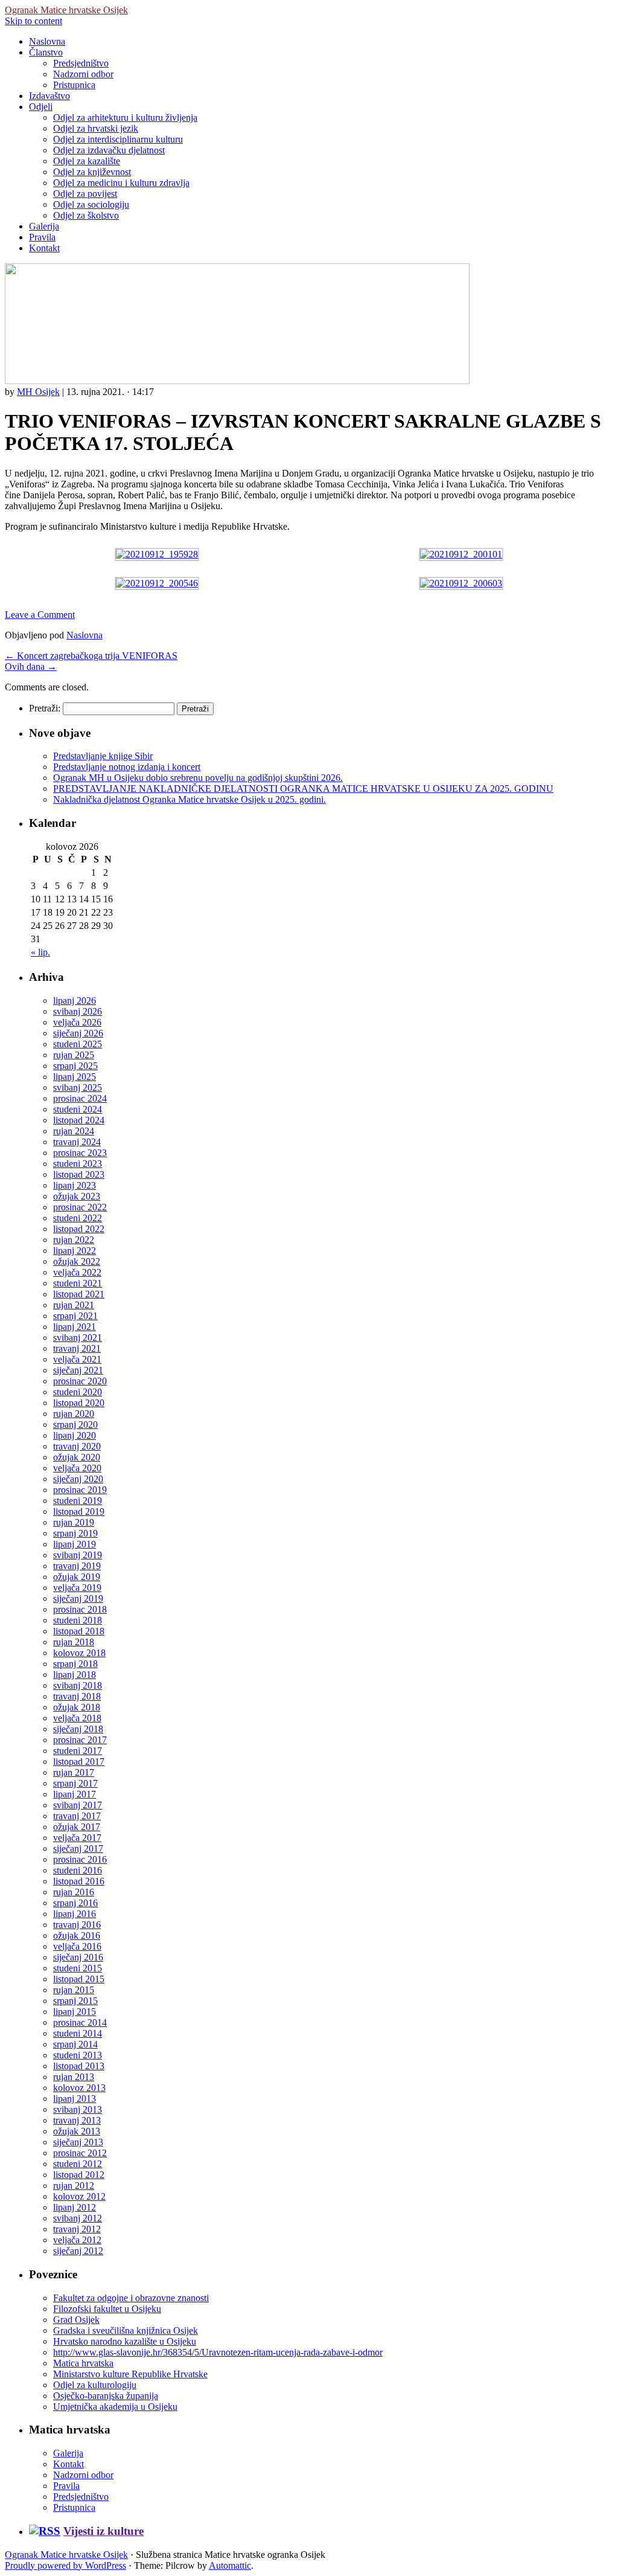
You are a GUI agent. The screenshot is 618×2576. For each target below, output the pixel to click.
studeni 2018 (78, 1620)
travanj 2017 (77, 1816)
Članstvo (46, 52)
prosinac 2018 (80, 1609)
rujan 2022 (74, 1240)
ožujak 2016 (77, 1935)
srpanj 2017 (75, 1783)
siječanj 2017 (78, 1848)
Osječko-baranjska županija (106, 2396)
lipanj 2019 (75, 1544)
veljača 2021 (77, 1359)
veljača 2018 (77, 1718)
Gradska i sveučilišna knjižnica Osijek (126, 2330)
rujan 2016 (74, 1892)
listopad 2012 (79, 2175)
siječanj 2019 (78, 1598)
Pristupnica (74, 85)
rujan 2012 (74, 2186)
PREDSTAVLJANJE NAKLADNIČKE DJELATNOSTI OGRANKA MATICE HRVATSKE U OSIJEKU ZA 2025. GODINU (303, 789)
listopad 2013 (79, 2066)
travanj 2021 (77, 1348)
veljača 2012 (77, 2240)
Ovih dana (31, 666)
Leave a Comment (40, 615)
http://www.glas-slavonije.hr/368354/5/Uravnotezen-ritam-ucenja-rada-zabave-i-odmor (218, 2352)
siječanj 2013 (78, 2142)
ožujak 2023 (77, 1196)
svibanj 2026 (78, 1011)
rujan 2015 (74, 1990)
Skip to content (33, 21)
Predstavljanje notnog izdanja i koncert (127, 767)
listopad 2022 (79, 1229)
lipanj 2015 (75, 2012)
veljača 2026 (77, 1022)
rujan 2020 (74, 1414)
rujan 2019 (74, 1522)
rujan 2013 (74, 2077)
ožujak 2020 (77, 1457)
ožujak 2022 (77, 1261)
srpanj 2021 (75, 1316)
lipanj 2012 (75, 2207)
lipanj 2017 (75, 1794)
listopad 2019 (79, 1511)
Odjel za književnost (92, 172)
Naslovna (47, 41)
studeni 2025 (78, 1044)
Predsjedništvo (81, 63)
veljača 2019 (77, 1588)
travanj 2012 (77, 2229)
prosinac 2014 (80, 2022)
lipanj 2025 (75, 1077)
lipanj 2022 (75, 1251)
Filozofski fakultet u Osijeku (107, 2309)
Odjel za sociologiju (91, 204)
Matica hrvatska (83, 2363)
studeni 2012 (78, 2164)
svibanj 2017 (78, 1805)
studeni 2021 (78, 1283)
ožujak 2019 (77, 1577)
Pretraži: (45, 708)
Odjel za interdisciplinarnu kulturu (118, 139)
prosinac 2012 (80, 2153)
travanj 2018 (77, 1696)
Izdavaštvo (49, 96)
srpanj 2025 (75, 1066)
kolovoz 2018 (79, 1653)
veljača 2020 (77, 1468)
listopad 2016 (79, 1881)
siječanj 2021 (78, 1370)
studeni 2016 (78, 1870)
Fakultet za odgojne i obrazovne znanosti (131, 2298)
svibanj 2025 (78, 1087)
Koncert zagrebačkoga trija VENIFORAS (91, 656)
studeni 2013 (78, 2055)
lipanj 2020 (75, 1435)
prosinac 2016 (80, 1859)
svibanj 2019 (78, 1555)
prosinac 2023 (80, 1153)
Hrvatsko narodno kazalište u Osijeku (125, 2341)
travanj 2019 (77, 1566)
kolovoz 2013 (79, 2088)
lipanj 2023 (75, 1185)
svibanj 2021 (78, 1338)
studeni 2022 (78, 1218)
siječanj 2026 (78, 1033)
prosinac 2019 (80, 1490)
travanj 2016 (77, 1925)
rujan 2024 (74, 1131)
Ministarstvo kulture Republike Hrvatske (130, 2374)
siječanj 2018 (78, 1729)
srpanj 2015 (75, 2001)
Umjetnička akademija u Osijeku (115, 2407)
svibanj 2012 (78, 2218)
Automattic (230, 2565)
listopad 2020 (79, 1403)
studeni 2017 (78, 1751)
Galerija (44, 226)
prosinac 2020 (80, 1381)
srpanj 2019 (75, 1533)
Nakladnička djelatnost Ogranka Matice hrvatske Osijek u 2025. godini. (190, 799)
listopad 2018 (79, 1631)
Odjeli (41, 107)
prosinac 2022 (80, 1207)
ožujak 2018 (77, 1707)
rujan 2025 (74, 1055)
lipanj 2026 (75, 1001)
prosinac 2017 (80, 1740)
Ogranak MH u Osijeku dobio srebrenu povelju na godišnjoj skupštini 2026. (198, 778)
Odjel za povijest (85, 194)
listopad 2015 (79, 1979)
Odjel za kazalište (87, 161)
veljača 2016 (77, 1946)
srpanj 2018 (75, 1664)
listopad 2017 (79, 1762)
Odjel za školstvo (86, 215)
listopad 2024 (79, 1120)
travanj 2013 (77, 2120)
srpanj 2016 (75, 1903)
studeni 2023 (78, 1164)
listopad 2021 (79, 1294)
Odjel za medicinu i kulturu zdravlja (121, 183)
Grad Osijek (76, 2320)
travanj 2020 (77, 1446)
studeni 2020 (78, 1392)
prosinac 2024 (80, 1098)
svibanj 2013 (78, 2109)
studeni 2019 (78, 1501)
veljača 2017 (77, 1838)
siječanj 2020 (78, 1479)
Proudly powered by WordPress (65, 2565)
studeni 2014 (78, 2033)
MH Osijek (38, 392)
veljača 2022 (77, 1272)
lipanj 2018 (75, 1675)
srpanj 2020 (75, 1425)
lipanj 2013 (75, 2099)
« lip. (40, 952)
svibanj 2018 (78, 1685)
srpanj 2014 (75, 2044)
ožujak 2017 (77, 1827)
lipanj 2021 (75, 1327)
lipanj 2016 (75, 1914)
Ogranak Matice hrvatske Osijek (66, 10)
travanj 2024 (77, 1142)
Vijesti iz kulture (104, 2531)
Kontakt (44, 248)
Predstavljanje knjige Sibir (103, 756)
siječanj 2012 (78, 2251)
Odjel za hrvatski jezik (96, 128)
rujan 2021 (74, 1305)
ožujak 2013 (77, 2131)
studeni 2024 (78, 1109)
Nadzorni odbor (83, 74)
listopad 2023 (79, 1174)
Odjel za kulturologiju (95, 2385)
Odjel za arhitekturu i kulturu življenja (125, 117)
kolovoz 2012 (79, 2196)
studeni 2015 (78, 1968)
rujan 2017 (74, 1772)
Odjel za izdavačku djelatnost (109, 150)
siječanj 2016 (78, 1957)
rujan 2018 (74, 1642)
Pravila (42, 237)
